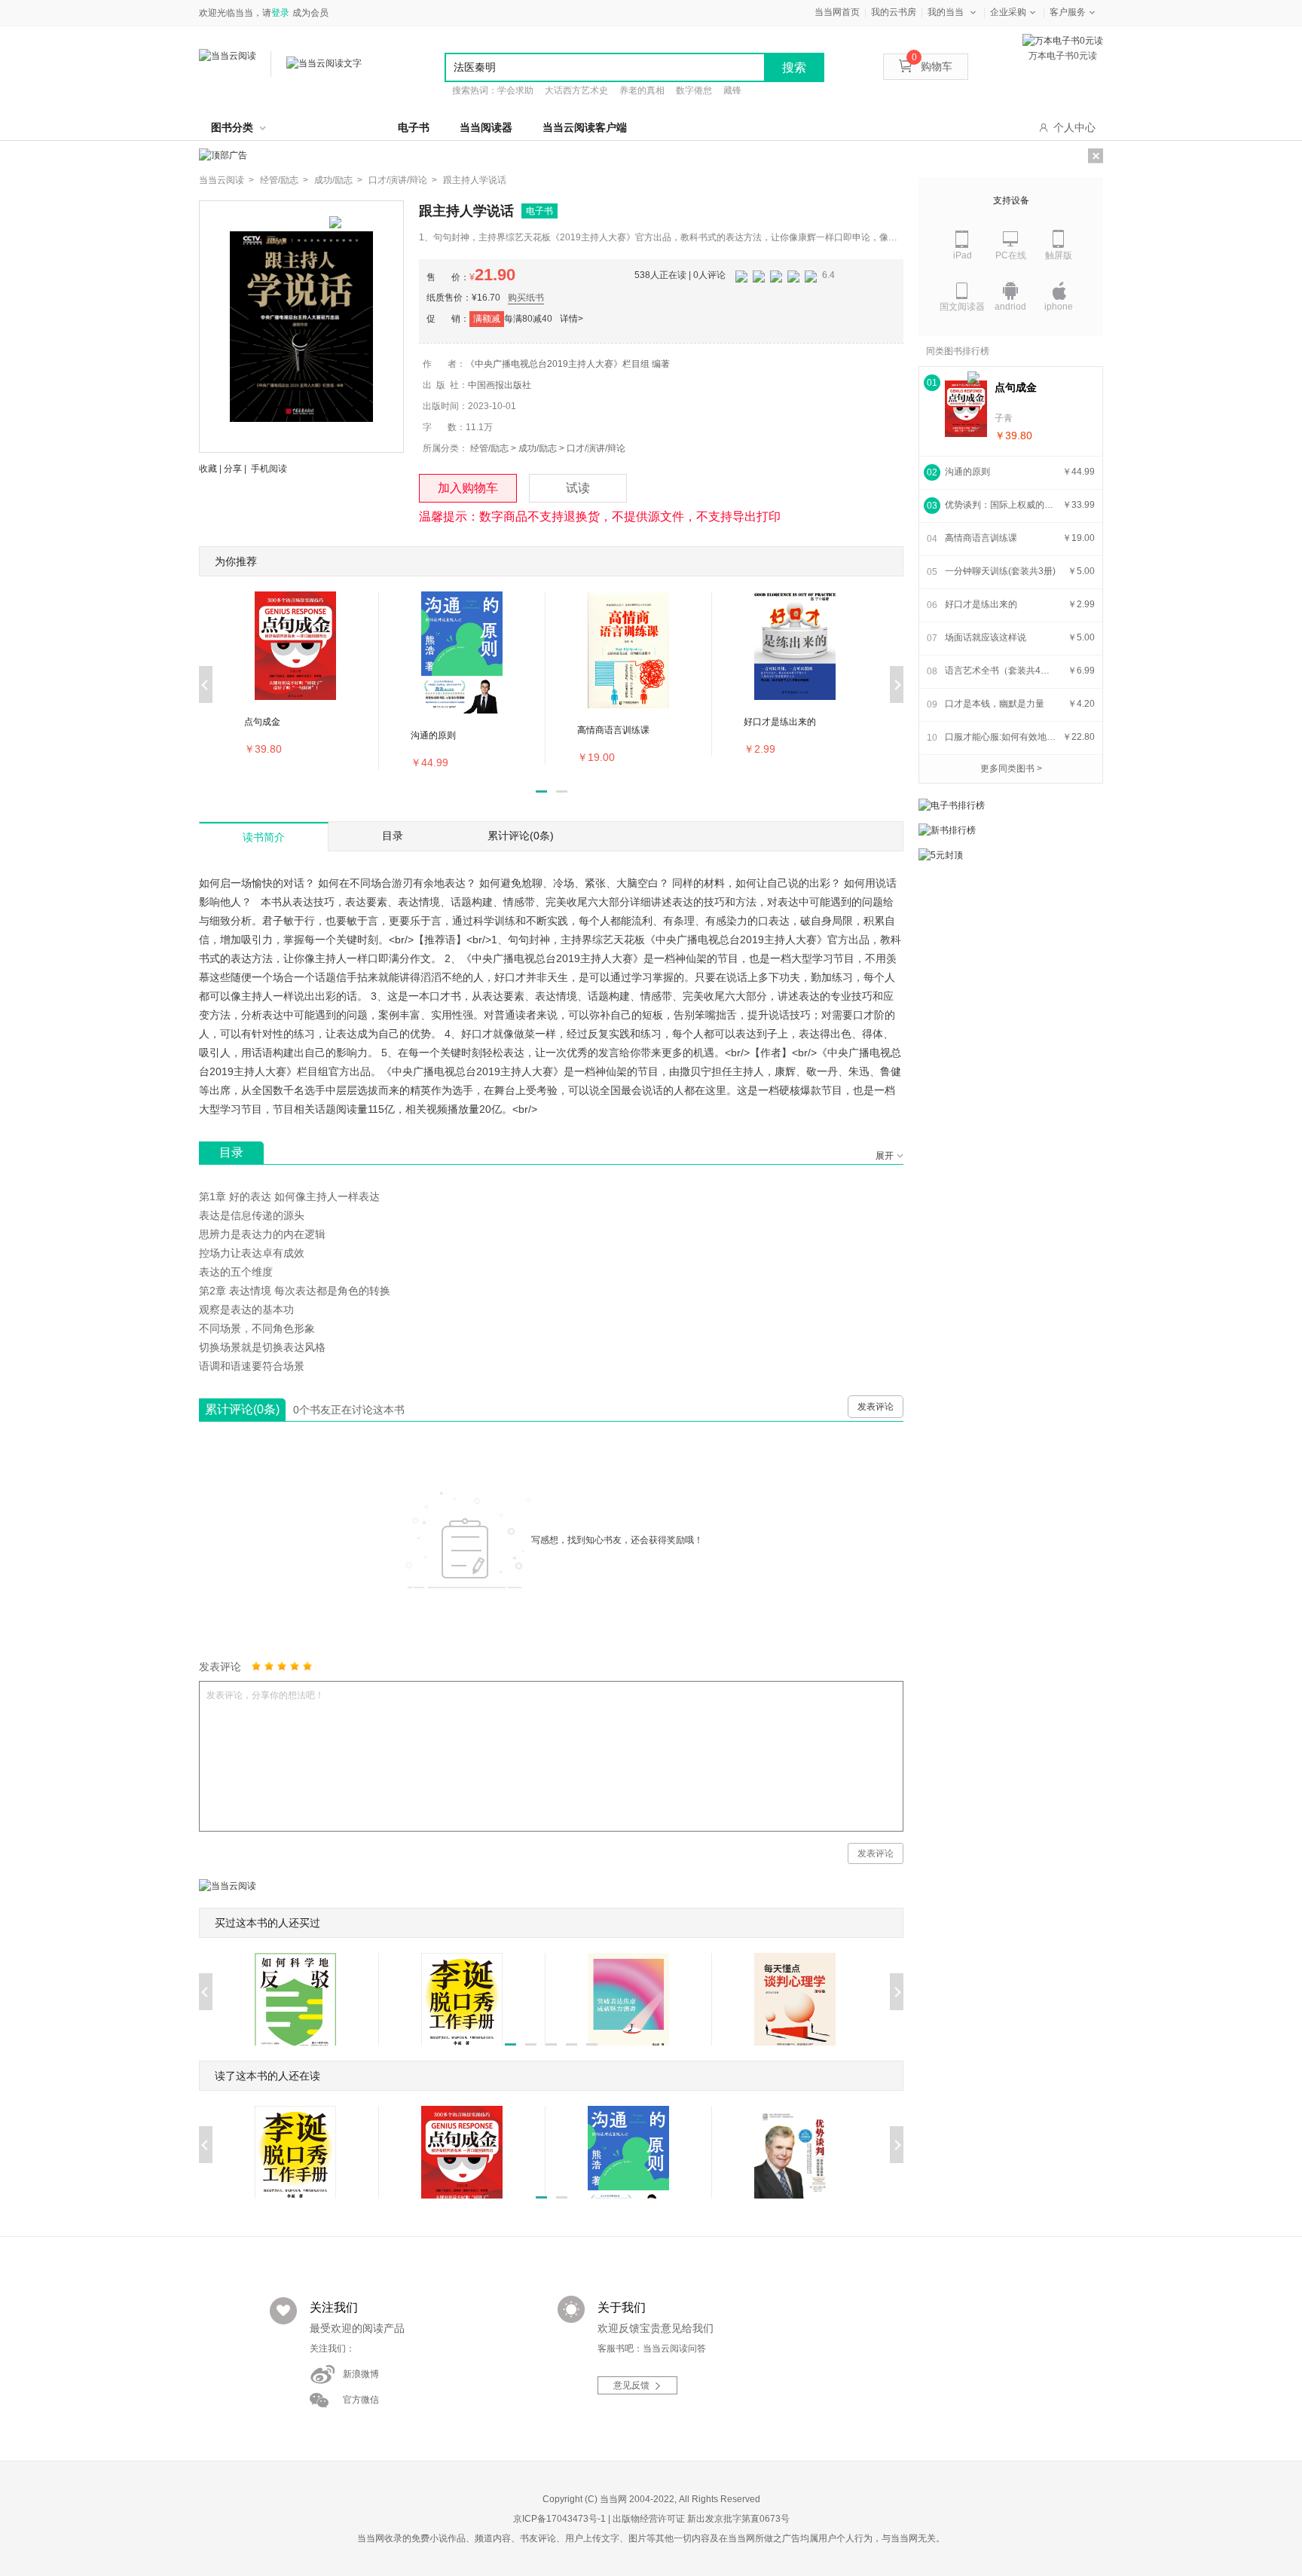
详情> (572, 319)
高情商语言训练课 (981, 538)
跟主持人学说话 (475, 180)
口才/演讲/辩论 (596, 448)
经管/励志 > (284, 180)
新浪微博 (361, 2374)
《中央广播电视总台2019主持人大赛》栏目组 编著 (568, 364)
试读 (578, 488)
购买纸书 (526, 298)
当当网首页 (837, 12)
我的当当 (946, 12)
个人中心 (1074, 127)
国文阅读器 (962, 307)
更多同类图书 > (1011, 769)
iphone (1059, 307)
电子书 (414, 127)
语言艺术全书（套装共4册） (1001, 671)
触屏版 (1059, 255)
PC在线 (1011, 255)
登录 (280, 13)
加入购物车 (468, 488)
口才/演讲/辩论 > (403, 180)
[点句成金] (966, 409)
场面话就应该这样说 (986, 637)
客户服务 (1068, 12)
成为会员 (310, 13)
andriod (1010, 307)
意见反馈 (631, 2385)
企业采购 (1008, 12)
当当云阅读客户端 (585, 127)
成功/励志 (538, 448)
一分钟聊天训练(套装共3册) (1000, 571)
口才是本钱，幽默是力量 (995, 704)
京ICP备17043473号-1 (559, 2519)
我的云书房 (894, 12)
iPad (963, 255)
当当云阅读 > (226, 180)
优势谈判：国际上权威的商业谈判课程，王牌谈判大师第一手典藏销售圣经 (1001, 505)
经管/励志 (489, 448)
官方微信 (361, 2400)
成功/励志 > (338, 180)
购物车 (932, 66)
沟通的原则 (967, 472)
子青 (1004, 418)
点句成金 (1016, 387)
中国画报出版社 (500, 385)
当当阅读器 (486, 127)
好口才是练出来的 (981, 604)
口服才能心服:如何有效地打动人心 (1001, 737)
